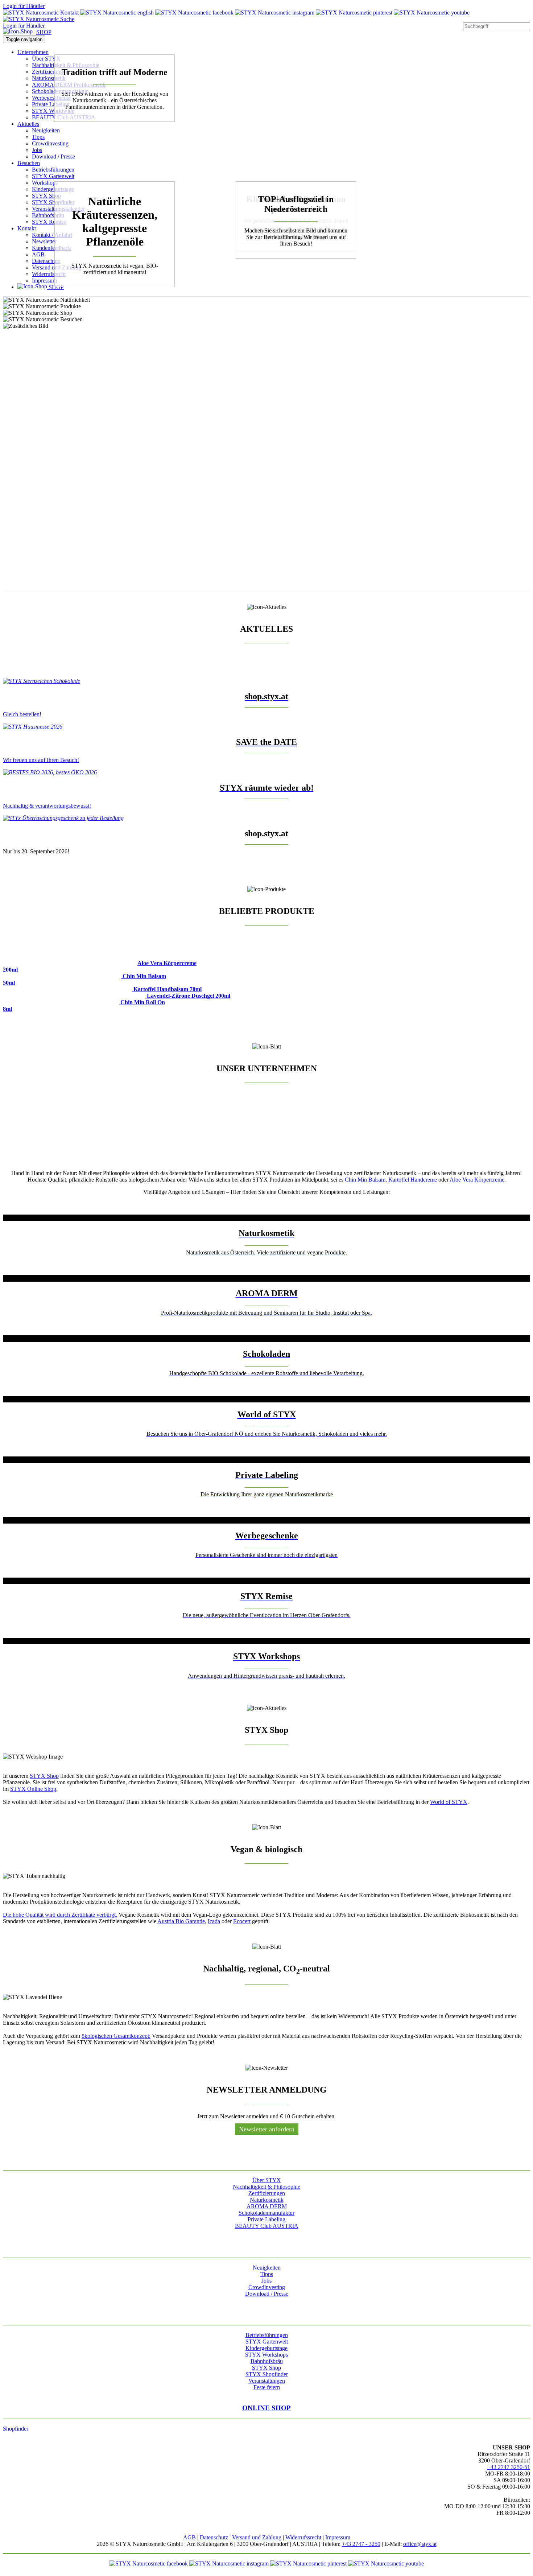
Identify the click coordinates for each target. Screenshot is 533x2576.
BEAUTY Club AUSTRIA (267, 2226)
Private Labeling (51, 104)
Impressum (44, 281)
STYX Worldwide (53, 111)
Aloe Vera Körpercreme (477, 1180)
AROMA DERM (267, 2206)
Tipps (38, 137)
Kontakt (27, 228)
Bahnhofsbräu (48, 215)
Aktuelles (28, 124)
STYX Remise (49, 222)
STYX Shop (46, 196)
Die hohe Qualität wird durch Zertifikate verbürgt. (60, 1915)
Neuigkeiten (46, 130)
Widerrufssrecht (303, 2537)
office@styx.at (420, 2544)
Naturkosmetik (49, 78)
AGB (38, 254)
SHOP (44, 32)
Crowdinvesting (50, 143)
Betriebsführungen (53, 170)
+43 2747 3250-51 (509, 2467)
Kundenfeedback (51, 248)
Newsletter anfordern (267, 2129)
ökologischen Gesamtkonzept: (116, 2036)
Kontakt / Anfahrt (52, 235)
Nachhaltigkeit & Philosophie (266, 2187)
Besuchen (29, 163)
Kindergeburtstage (53, 189)
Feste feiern (267, 2387)
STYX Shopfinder (53, 202)
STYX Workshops (266, 2355)
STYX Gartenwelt (53, 176)
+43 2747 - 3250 (361, 2544)
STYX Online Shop (33, 1789)
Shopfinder (16, 2429)
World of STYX (449, 1802)
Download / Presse (53, 156)
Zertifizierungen (50, 72)
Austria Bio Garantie (181, 1921)
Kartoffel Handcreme (413, 1180)
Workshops (45, 183)
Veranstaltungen (267, 2381)
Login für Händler (24, 6)
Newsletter (44, 241)
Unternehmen (33, 52)
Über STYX (46, 59)
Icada (214, 1921)
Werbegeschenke (51, 98)
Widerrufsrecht (49, 274)
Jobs (37, 150)
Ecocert (242, 1921)
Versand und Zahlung (257, 2537)
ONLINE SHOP (266, 2408)
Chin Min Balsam (365, 1180)
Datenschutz (46, 261)
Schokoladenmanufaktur (266, 2213)
